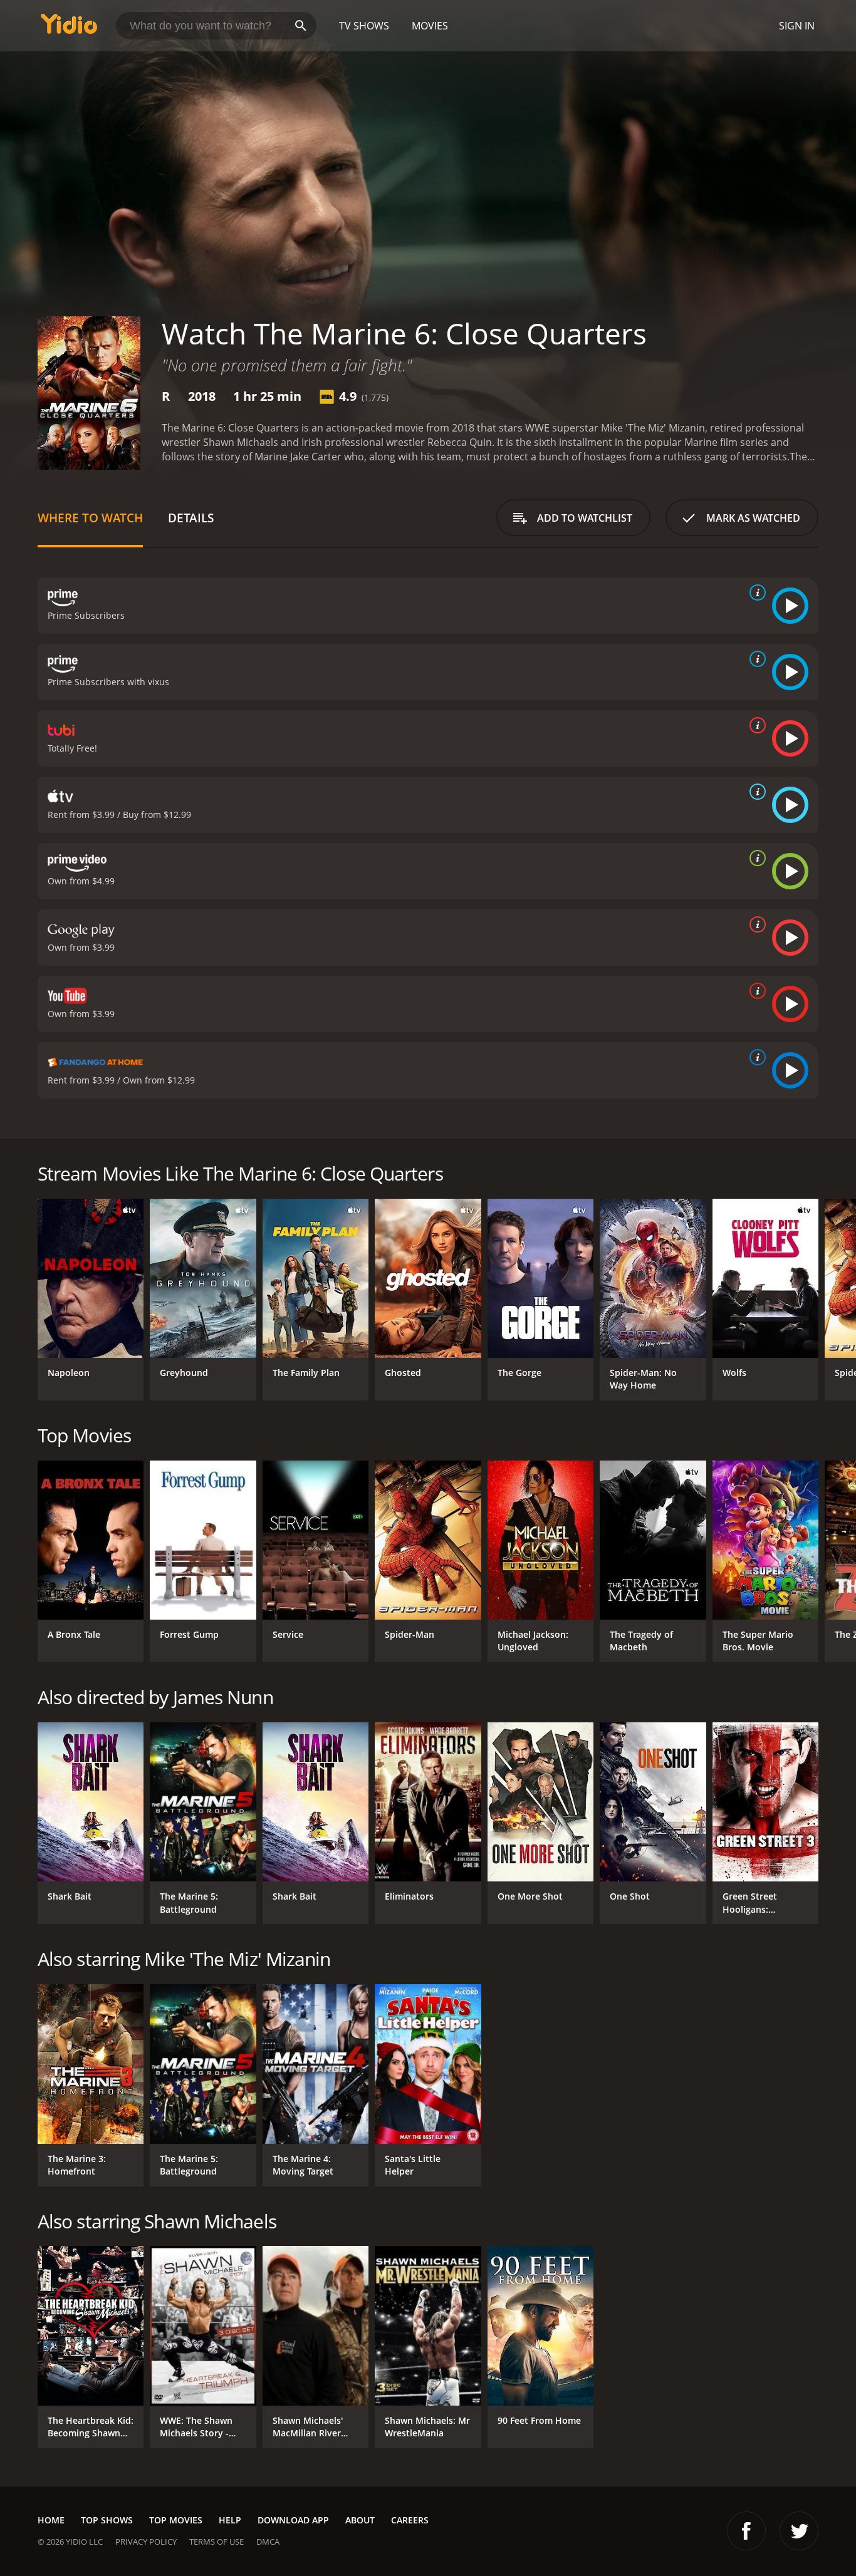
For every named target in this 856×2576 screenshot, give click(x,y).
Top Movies (176, 2520)
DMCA (268, 2542)
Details (191, 518)
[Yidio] (69, 28)
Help (230, 2520)
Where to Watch (90, 518)
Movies (430, 26)
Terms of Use (217, 2542)
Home (51, 2520)
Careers (410, 2520)
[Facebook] (746, 2531)
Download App (293, 2520)
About (360, 2520)
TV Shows (364, 26)
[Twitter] (799, 2531)
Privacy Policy (146, 2542)
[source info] (755, 592)
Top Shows (107, 2520)
